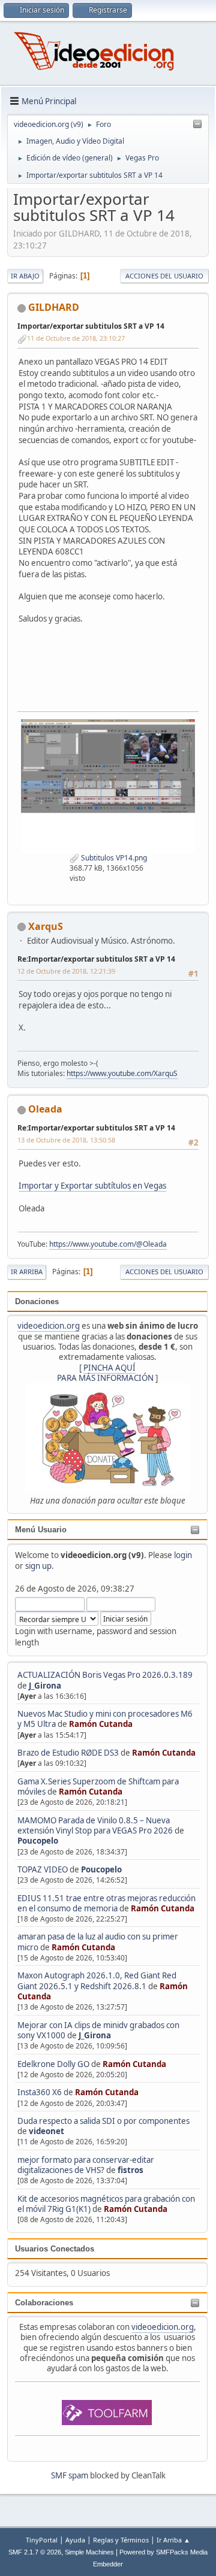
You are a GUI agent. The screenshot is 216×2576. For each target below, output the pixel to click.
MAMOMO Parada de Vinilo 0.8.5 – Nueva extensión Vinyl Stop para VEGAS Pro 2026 (95, 1825)
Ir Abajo (25, 276)
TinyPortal (42, 2540)
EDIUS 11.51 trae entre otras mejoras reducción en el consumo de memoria (106, 1903)
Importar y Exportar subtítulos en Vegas (92, 1186)
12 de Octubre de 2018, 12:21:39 (66, 971)
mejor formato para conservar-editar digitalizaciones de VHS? (86, 2165)
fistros (130, 2170)
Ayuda (75, 2540)
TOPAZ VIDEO (43, 1869)
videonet (46, 2131)
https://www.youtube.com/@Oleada (108, 1244)
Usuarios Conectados (55, 2249)
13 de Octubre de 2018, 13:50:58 (66, 1140)
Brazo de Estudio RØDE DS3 (68, 1753)
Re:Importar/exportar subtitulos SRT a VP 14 (96, 959)
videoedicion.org (49, 1326)
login (183, 1555)
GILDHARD (54, 307)
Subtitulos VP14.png (113, 858)
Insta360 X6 (40, 2092)
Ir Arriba (27, 1272)
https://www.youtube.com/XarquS (122, 1073)
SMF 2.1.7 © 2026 (35, 2552)
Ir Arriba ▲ (173, 2540)
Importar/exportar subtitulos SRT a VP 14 (91, 326)
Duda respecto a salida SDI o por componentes (103, 2121)
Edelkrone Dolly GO (53, 2064)
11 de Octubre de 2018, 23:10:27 (76, 338)
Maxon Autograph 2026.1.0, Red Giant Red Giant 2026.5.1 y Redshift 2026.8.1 (97, 1981)
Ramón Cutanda (101, 1724)
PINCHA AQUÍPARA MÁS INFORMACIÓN (105, 1373)
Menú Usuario (41, 1530)
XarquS (46, 926)
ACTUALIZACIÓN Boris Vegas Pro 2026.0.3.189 (105, 1675)
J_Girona (45, 1686)
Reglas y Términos (121, 2540)
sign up (38, 1566)
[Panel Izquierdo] (197, 125)
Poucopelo (38, 1841)
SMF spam (70, 2475)
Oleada (45, 1109)
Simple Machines (89, 2552)
